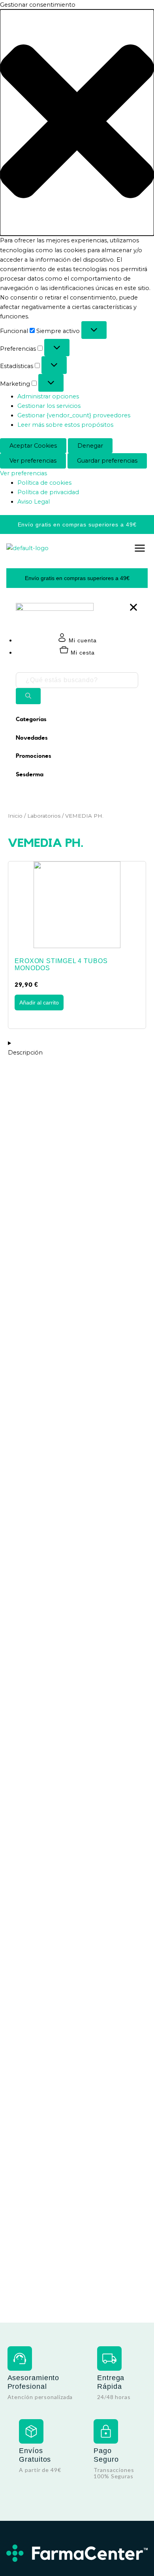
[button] (77, 123)
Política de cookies (44, 483)
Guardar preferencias (107, 461)
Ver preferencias (33, 461)
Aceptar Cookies (33, 446)
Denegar (90, 446)
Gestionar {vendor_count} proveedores (74, 415)
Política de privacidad (48, 492)
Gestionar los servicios (49, 406)
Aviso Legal (34, 502)
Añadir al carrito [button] (39, 1003)
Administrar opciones (48, 396)
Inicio (15, 816)
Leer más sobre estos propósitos (65, 425)
